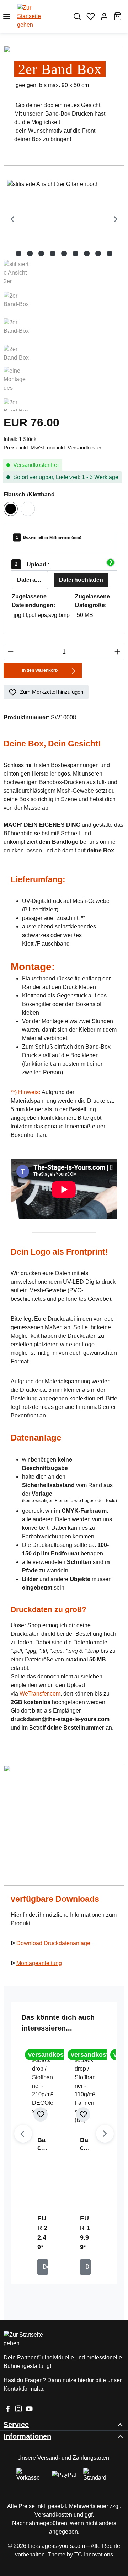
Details (45, 2267)
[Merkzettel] (91, 16)
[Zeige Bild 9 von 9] (110, 254)
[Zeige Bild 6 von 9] (75, 254)
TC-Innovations (94, 2554)
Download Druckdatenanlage (54, 1943)
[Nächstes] (116, 220)
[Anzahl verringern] (10, 652)
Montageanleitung (39, 1963)
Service (16, 2425)
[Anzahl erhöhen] (118, 652)
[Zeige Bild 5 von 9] (64, 254)
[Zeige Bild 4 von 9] (53, 254)
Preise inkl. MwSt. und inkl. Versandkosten (53, 448)
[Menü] (7, 16)
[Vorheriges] (12, 220)
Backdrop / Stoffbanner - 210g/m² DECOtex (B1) (43, 2144)
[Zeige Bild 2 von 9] (30, 254)
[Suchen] (77, 16)
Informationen (27, 2436)
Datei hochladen (81, 580)
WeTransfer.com (40, 1694)
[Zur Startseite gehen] (42, 16)
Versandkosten (53, 2515)
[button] (110, 563)
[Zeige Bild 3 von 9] (41, 254)
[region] (64, 296)
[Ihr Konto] (104, 16)
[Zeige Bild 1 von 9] (18, 254)
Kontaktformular (23, 2389)
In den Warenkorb (40, 670)
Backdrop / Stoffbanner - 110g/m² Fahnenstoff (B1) (85, 2144)
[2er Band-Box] (64, 220)
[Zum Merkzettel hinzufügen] (41, 2114)
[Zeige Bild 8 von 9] (98, 254)
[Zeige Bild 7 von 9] (87, 254)
